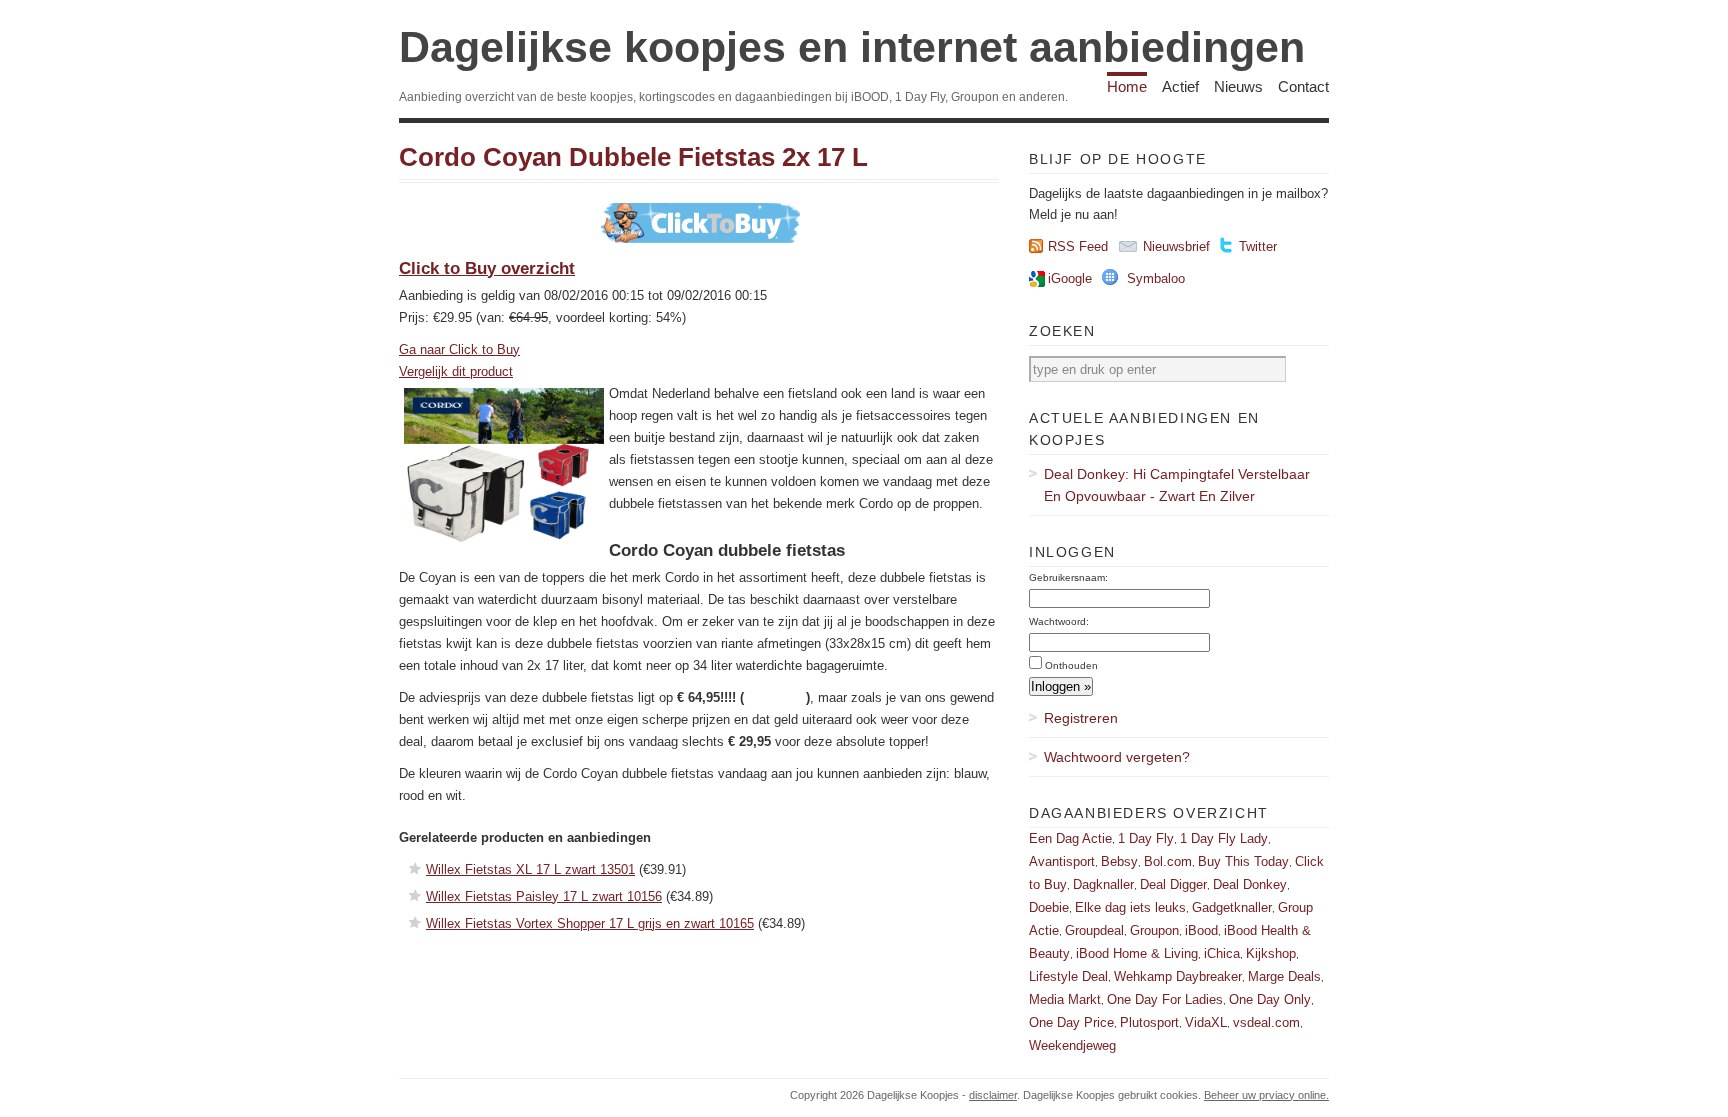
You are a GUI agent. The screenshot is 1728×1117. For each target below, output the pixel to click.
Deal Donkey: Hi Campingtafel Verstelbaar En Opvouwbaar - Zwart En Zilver (1177, 485)
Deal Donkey (1250, 884)
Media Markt (1065, 999)
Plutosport (1149, 1022)
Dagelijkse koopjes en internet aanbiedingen (852, 47)
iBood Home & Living (1137, 953)
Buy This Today (1243, 861)
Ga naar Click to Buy (459, 349)
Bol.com (1168, 861)
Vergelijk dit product (456, 371)
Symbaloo (1156, 278)
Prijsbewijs (775, 697)
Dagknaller (1103, 884)
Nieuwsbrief (1176, 246)
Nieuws (1238, 86)
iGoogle (1070, 278)
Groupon (1154, 930)
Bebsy (1119, 861)
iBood (1201, 930)
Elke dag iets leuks (1130, 907)
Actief (1180, 86)
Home (1127, 86)
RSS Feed (1078, 246)
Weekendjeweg (1072, 1045)
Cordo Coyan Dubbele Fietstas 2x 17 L (633, 157)
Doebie (1049, 907)
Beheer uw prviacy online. (1266, 1095)
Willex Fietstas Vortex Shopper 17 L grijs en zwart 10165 (590, 923)
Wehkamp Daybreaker (1178, 976)
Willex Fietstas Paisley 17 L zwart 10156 (544, 896)
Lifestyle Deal (1068, 976)
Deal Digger (1173, 884)
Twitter (1258, 246)
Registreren (1081, 718)
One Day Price (1071, 1022)
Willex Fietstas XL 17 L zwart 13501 (530, 869)
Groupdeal (1094, 930)
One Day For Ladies (1165, 999)
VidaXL (1206, 1022)
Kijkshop (1271, 953)
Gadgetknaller (1232, 907)
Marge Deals (1284, 976)
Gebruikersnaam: (1068, 577)
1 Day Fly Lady (1224, 838)
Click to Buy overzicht (487, 268)
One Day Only (1270, 999)
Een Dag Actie (1070, 838)
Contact (1303, 86)
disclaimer (993, 1095)
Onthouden (1071, 665)
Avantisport (1062, 861)
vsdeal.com (1266, 1022)
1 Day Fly (1146, 838)
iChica (1222, 953)
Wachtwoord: (1059, 621)
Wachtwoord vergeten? (1117, 757)
